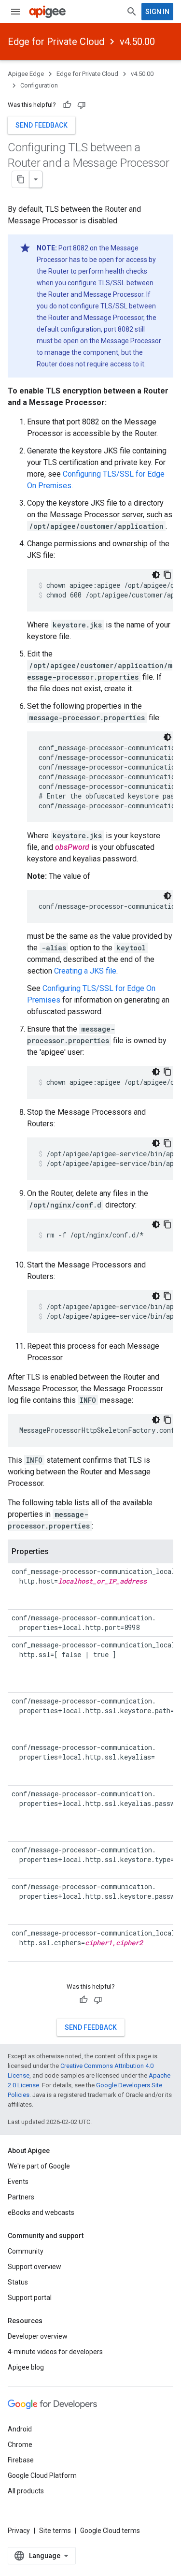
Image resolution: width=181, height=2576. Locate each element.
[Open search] (132, 12)
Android (20, 2429)
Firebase (21, 2460)
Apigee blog (26, 2367)
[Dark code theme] (156, 575)
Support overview (35, 2267)
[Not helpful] (82, 105)
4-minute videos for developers (55, 2352)
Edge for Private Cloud (56, 42)
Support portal (30, 2298)
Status (18, 2282)
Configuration (39, 85)
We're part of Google (39, 2166)
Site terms (55, 2531)
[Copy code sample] (167, 575)
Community (26, 2251)
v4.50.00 (137, 42)
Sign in (157, 12)
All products (26, 2491)
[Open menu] (15, 12)
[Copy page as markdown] (21, 179)
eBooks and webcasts (41, 2212)
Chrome (20, 2445)
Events (18, 2182)
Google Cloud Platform (42, 2475)
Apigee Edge (26, 74)
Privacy (19, 2531)
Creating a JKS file (85, 971)
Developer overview (38, 2336)
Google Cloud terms (110, 2531)
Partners (21, 2197)
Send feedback (42, 125)
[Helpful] (67, 105)
